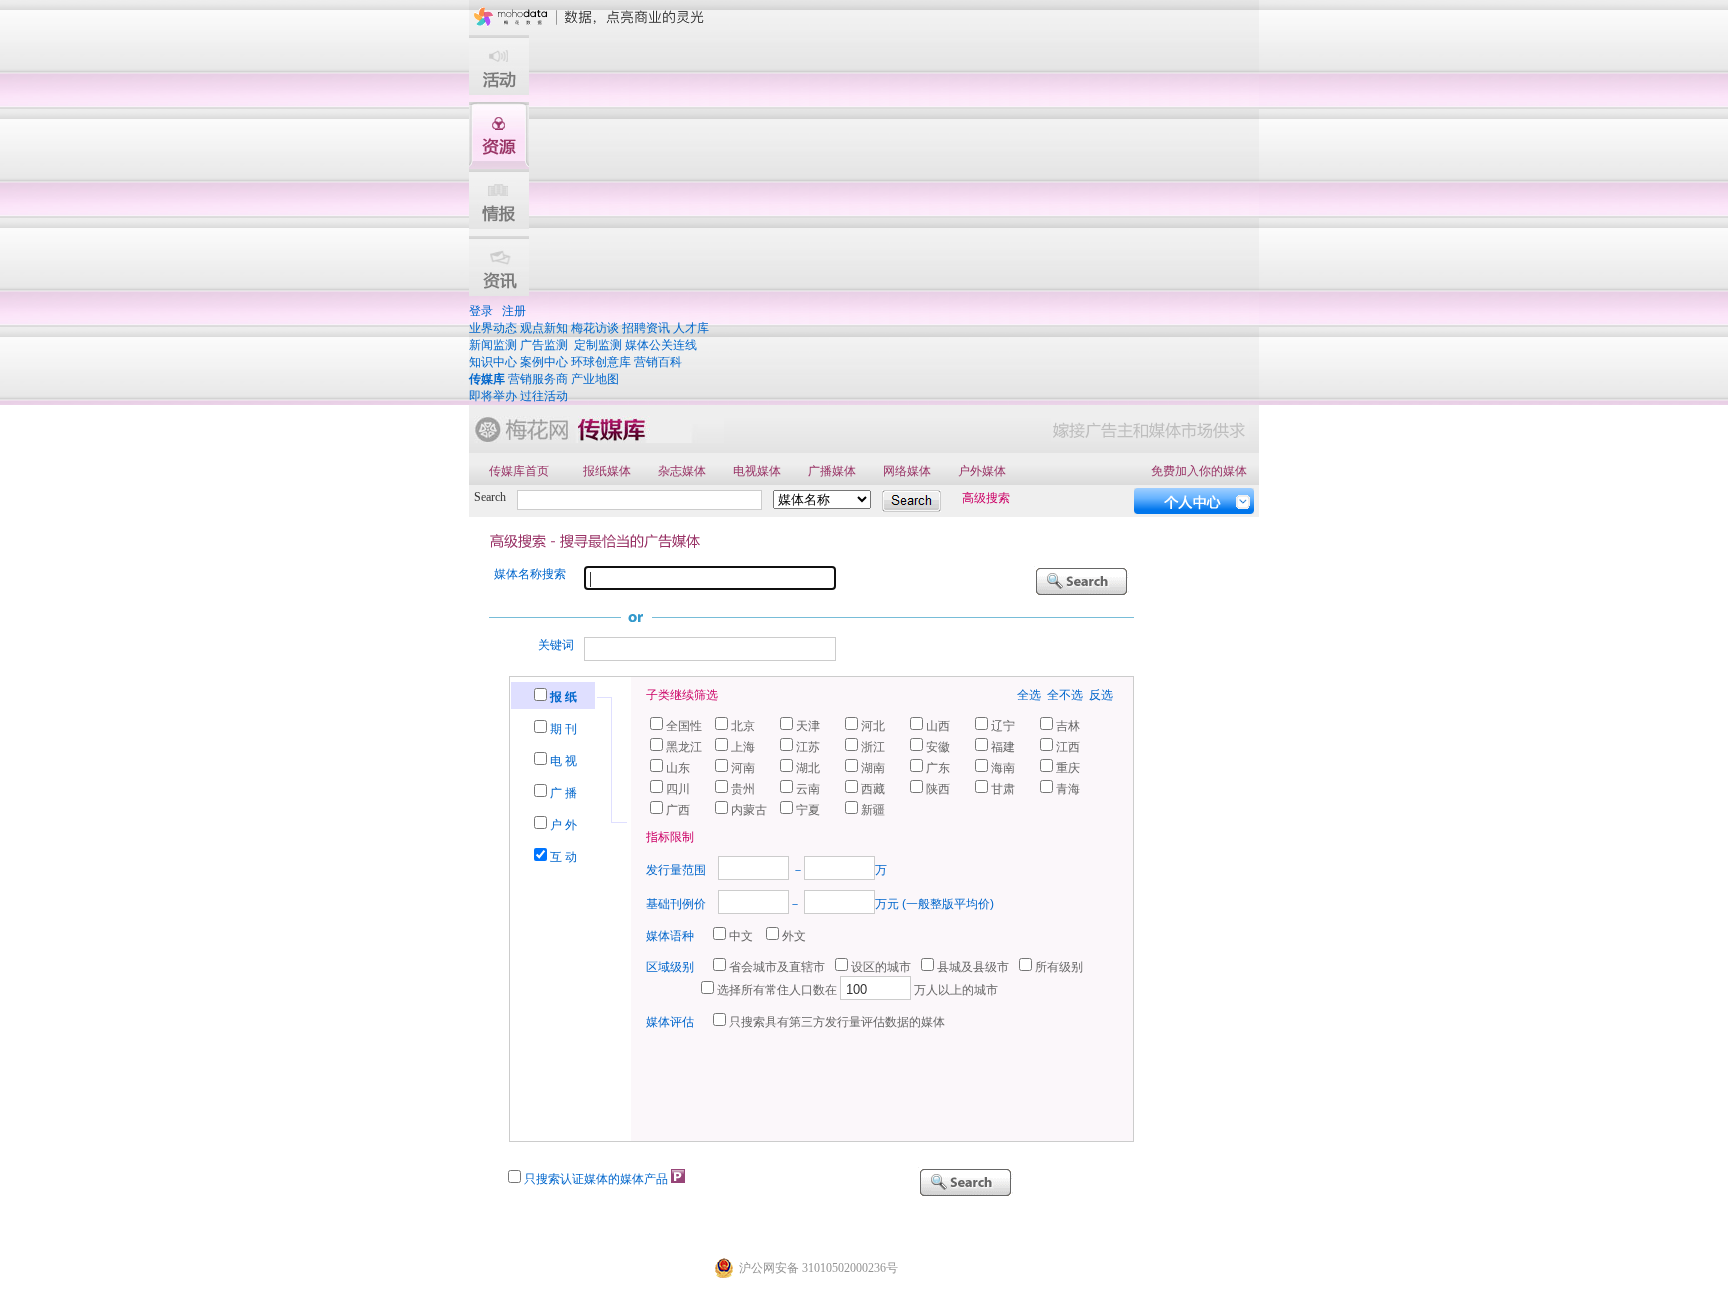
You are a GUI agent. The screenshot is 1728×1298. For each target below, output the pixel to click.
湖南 (873, 768)
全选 (1029, 695)
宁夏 (808, 810)
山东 (678, 768)
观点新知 (544, 328)
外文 (794, 936)
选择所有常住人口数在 (777, 990)
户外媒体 (982, 471)
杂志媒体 (682, 471)
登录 (481, 311)
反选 (1101, 695)
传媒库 (487, 379)
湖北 (808, 768)
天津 (808, 726)
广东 (938, 768)
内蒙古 (749, 810)
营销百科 (658, 362)
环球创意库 (601, 362)
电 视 (563, 761)
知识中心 (493, 362)
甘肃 (1003, 789)
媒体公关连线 (661, 345)
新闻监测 (493, 345)
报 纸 (563, 697)
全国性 (684, 726)
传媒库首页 (519, 471)
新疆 (873, 810)
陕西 (938, 789)
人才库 (691, 328)
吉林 (1068, 726)
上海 (743, 747)
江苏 (808, 747)
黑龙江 (684, 747)
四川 (678, 789)
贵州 (743, 789)
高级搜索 (986, 498)
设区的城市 (881, 967)
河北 (873, 726)
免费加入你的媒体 (1199, 471)
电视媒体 (757, 471)
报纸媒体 (607, 471)
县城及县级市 (973, 967)
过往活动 (544, 396)
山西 (938, 726)
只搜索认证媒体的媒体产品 (596, 1179)
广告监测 (544, 345)
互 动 (563, 857)
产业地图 (595, 379)
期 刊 (563, 729)
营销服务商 (538, 379)
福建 (1003, 747)
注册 (514, 311)
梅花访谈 (595, 328)
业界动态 (493, 328)
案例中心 (544, 362)
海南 (1003, 768)
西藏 (873, 789)
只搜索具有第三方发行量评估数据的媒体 (837, 1022)
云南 (808, 789)
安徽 (938, 747)
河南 (743, 768)
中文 (741, 936)
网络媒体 (907, 471)
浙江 (873, 747)
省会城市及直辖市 (777, 967)
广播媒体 (832, 471)
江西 (1068, 747)
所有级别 (1059, 967)
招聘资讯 (646, 328)
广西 (678, 810)
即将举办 (493, 396)
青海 (1068, 789)
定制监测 (598, 345)
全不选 (1065, 695)
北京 (743, 726)
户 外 (563, 825)
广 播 (563, 793)
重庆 (1068, 768)
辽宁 (1003, 726)
